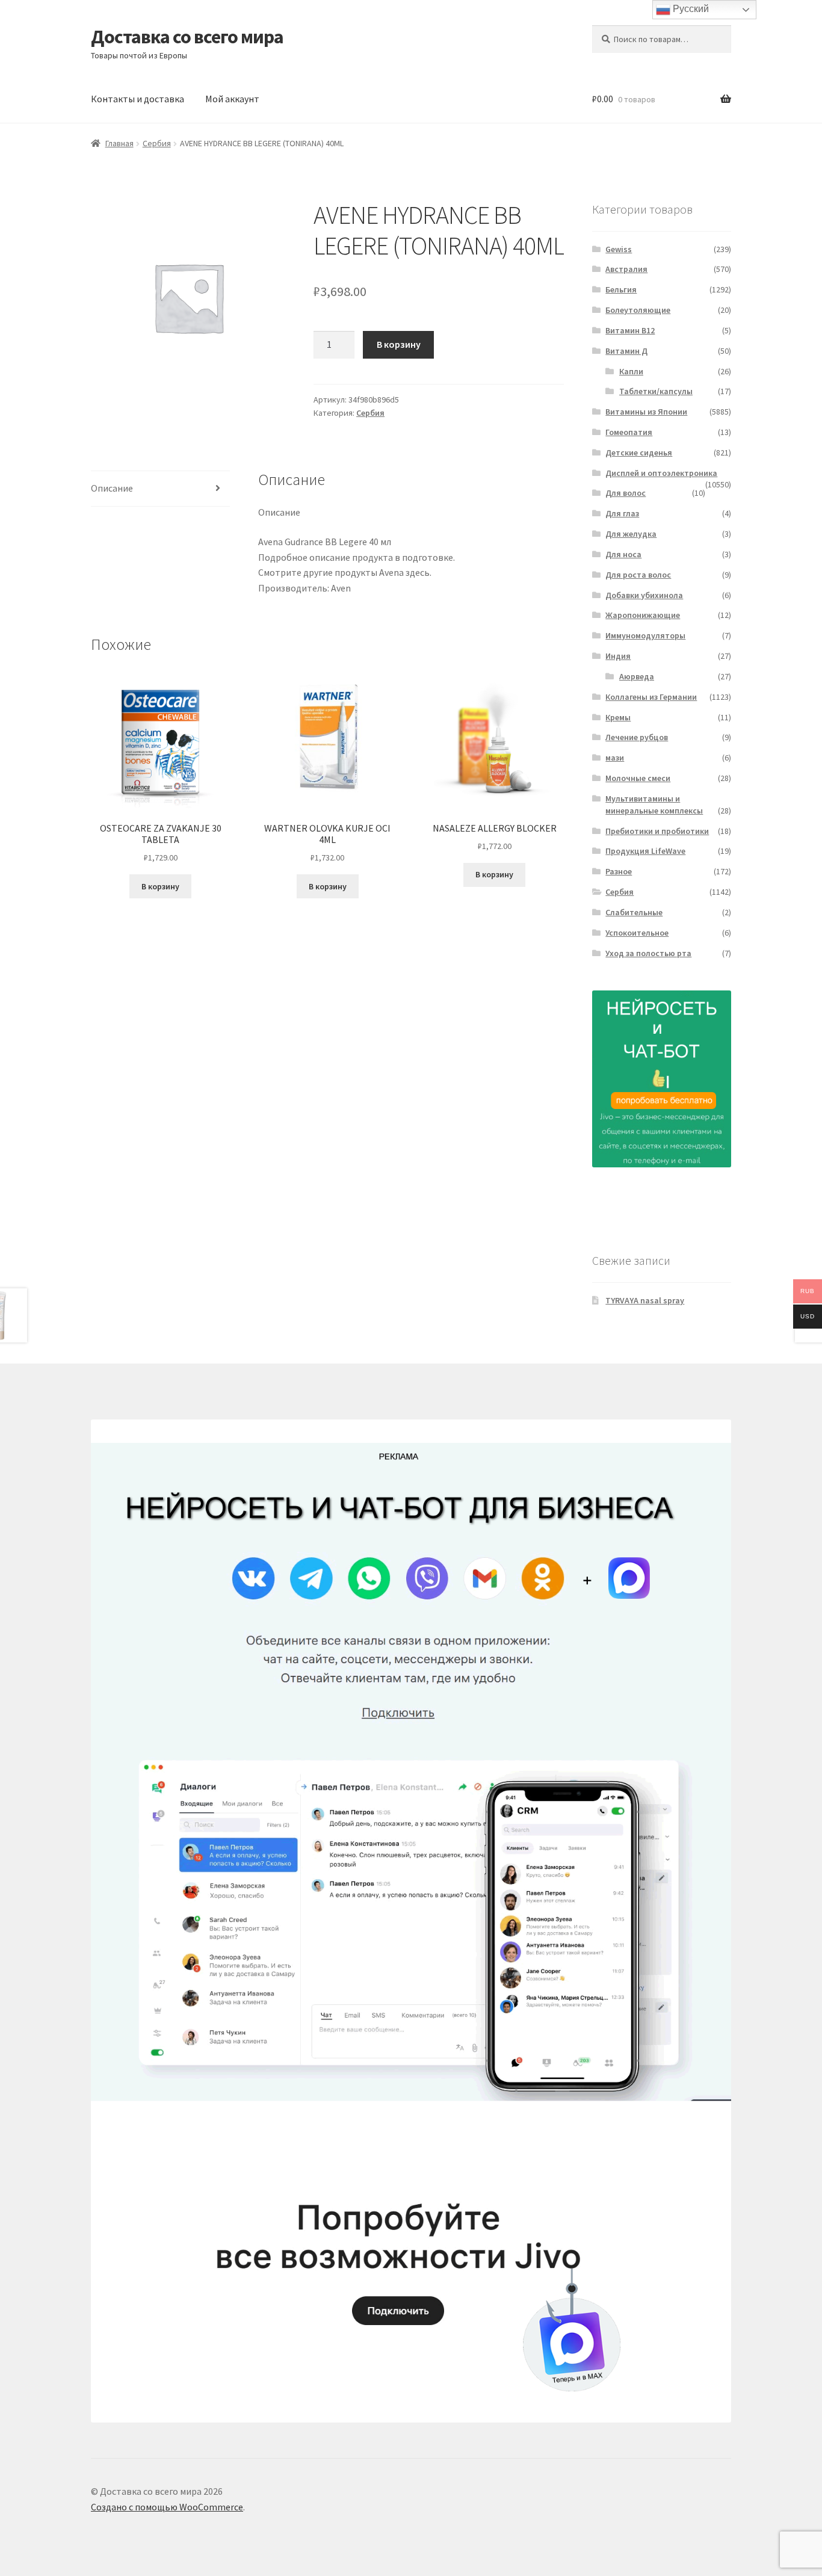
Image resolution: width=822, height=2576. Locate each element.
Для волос (626, 493)
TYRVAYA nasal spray (645, 1300)
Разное (619, 871)
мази (615, 758)
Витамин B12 (630, 330)
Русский (690, 9)
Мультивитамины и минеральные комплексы (654, 805)
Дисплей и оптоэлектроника (661, 473)
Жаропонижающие (643, 615)
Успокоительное (637, 933)
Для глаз (622, 513)
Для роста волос (638, 575)
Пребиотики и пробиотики (657, 831)
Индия (618, 656)
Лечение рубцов (637, 737)
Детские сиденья (639, 452)
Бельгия (621, 289)
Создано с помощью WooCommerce (167, 2507)
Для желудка (631, 534)
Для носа (623, 554)
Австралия (626, 269)
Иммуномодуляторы (645, 635)
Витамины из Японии (646, 412)
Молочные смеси (638, 778)
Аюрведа (637, 676)
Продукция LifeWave (645, 851)
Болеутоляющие (638, 310)
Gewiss (619, 249)
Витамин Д (626, 351)
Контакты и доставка (138, 99)
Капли (631, 371)
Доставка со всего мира (187, 37)
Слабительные (634, 912)
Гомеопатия (629, 432)
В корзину (399, 344)
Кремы (618, 717)
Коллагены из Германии (651, 697)
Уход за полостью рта (648, 953)
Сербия (157, 143)
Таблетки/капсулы (656, 391)
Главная (119, 143)
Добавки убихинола (644, 595)
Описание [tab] (112, 488)
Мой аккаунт (232, 99)
